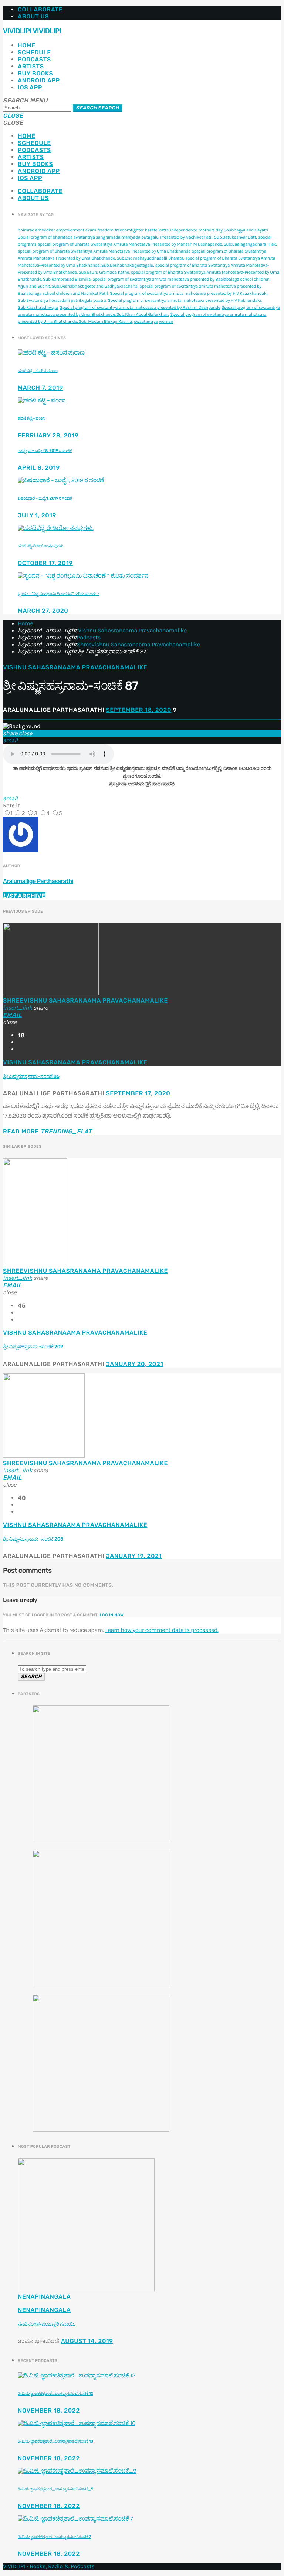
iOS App (30, 87)
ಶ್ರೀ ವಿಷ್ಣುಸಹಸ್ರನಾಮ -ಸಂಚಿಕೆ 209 (33, 1347)
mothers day (211, 230)
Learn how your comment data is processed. (162, 1630)
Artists (31, 66)
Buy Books (35, 73)
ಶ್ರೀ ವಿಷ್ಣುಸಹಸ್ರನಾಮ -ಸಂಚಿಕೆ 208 (33, 1539)
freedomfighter (129, 230)
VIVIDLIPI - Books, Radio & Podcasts (49, 2567)
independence (184, 230)
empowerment (70, 230)
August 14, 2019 (87, 2341)
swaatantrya (146, 322)
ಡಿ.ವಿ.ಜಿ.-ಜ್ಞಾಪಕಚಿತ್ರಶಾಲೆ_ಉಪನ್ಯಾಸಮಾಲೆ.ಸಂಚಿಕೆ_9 (55, 2489)
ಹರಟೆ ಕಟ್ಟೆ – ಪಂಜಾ (31, 418)
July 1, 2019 (37, 515)
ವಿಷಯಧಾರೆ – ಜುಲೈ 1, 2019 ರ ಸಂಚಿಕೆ (45, 498)
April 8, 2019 (39, 468)
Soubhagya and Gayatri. (246, 230)
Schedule (34, 52)
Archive (24, 896)
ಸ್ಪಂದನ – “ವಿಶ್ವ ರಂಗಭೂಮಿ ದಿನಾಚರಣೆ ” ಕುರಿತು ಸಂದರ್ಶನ (59, 594)
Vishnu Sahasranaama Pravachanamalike (132, 631)
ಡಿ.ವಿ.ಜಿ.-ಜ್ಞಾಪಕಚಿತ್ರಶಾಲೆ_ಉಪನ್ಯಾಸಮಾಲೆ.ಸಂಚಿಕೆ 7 (54, 2537)
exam (91, 230)
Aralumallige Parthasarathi (38, 881)
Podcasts (34, 59)
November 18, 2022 (49, 2411)
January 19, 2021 (134, 1556)
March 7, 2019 (40, 388)
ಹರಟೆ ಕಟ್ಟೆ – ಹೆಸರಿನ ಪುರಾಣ (38, 371)
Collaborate (40, 9)
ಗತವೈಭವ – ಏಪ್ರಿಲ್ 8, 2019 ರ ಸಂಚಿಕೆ (45, 451)
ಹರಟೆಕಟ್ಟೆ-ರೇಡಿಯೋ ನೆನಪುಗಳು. (41, 546)
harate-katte (157, 230)
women (166, 322)
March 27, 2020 (43, 611)
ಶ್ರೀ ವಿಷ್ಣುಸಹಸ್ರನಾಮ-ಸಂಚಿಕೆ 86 (31, 1077)
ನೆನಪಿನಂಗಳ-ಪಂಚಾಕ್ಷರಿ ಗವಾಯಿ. (46, 2324)
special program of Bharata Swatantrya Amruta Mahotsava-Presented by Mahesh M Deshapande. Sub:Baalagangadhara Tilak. (157, 244)
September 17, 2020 (138, 1093)
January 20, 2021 (134, 1364)
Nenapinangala (44, 2297)
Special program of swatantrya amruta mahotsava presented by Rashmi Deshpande (140, 308)
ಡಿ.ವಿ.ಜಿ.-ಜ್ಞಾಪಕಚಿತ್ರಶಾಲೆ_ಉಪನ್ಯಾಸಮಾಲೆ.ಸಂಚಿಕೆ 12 (55, 2394)
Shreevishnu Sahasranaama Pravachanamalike (138, 645)
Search (98, 108)
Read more (48, 1131)
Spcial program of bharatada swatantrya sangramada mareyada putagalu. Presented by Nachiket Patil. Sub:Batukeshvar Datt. (137, 237)
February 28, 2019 (48, 435)
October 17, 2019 (45, 563)
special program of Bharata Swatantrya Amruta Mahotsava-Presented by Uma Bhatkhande (104, 251)
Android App (39, 80)
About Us (33, 16)
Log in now (112, 1615)
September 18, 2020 (138, 710)
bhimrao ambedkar (36, 230)
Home (27, 45)
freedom (105, 230)
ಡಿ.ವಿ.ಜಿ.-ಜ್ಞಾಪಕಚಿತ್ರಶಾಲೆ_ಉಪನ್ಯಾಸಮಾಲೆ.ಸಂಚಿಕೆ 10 (55, 2441)
